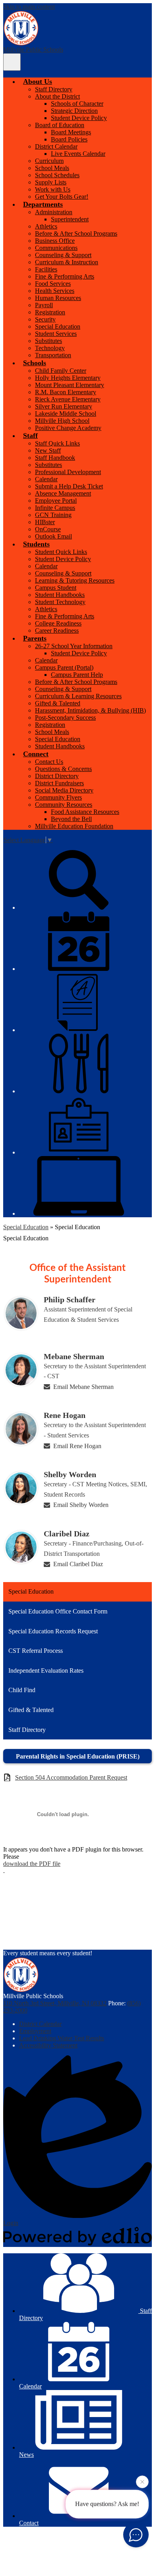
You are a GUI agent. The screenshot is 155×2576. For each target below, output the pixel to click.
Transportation (53, 355)
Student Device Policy (79, 118)
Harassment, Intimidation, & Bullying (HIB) (90, 710)
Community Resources (64, 805)
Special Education (58, 326)
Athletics (46, 226)
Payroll (44, 305)
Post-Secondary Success (65, 718)
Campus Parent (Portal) (64, 667)
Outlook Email (53, 536)
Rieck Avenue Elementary (68, 399)
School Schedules (57, 175)
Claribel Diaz (67, 1534)
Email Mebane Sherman (83, 1387)
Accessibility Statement (48, 2045)
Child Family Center (61, 371)
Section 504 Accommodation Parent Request (71, 1777)
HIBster (45, 522)
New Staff (48, 450)
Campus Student (56, 588)
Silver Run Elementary (64, 406)
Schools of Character (77, 104)
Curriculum (49, 161)
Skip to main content (29, 7)
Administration (54, 212)
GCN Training (53, 515)
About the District (57, 96)
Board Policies (69, 139)
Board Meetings (71, 132)
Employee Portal (56, 501)
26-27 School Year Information (74, 646)
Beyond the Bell (71, 819)
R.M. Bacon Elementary (66, 392)
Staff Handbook (55, 458)
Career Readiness (57, 630)
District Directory (57, 776)
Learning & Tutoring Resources (75, 580)
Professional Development (68, 472)
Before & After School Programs (76, 233)
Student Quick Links (61, 552)
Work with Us (53, 189)
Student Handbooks (60, 595)
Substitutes (48, 341)
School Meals (52, 168)
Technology (50, 348)
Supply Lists (51, 182)
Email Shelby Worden (81, 1505)
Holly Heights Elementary (68, 378)
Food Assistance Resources (85, 812)
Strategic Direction (74, 111)
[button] (38, 81)
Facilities (46, 269)
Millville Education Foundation (74, 826)
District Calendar (56, 146)
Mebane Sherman (74, 1356)
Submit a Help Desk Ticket (69, 486)
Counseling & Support (63, 255)
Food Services (53, 284)
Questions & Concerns (63, 769)
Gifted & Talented (58, 703)
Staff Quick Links (57, 443)
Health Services (55, 291)
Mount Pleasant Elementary (70, 385)
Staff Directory (54, 89)
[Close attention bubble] (142, 2480)
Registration (50, 312)
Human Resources (58, 298)
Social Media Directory (64, 790)
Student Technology (60, 602)
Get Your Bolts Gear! (62, 197)
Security (45, 319)
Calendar (46, 479)
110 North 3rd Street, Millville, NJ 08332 (55, 2003)
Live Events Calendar (78, 154)
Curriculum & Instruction (67, 262)
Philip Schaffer (70, 1300)
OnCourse (48, 529)
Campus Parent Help (77, 675)
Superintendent (70, 219)
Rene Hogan (65, 1415)
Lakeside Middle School (66, 414)
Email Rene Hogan (77, 1446)
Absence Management (63, 493)
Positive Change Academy (68, 428)
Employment (35, 2031)
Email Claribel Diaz (78, 1564)
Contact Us (49, 762)
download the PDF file (32, 1864)
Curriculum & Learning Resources (78, 696)
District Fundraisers (59, 783)
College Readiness (58, 623)
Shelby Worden (70, 1474)
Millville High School (62, 421)
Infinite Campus (55, 508)
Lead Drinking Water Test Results (62, 2038)
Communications (56, 248)
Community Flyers (58, 797)
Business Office (55, 241)
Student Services (56, 334)
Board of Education (60, 125)
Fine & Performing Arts (65, 276)
